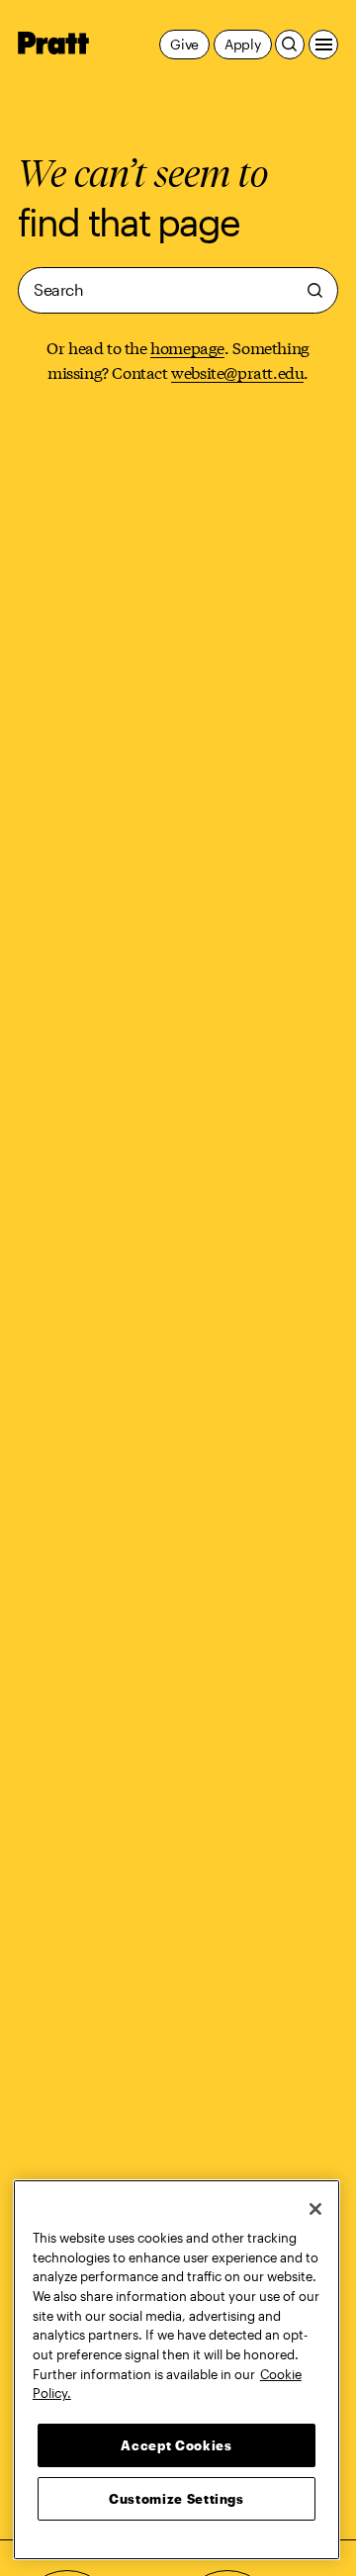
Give (184, 44)
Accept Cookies (176, 2445)
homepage (187, 347)
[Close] (315, 2209)
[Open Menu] (323, 45)
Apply (243, 44)
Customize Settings (177, 2499)
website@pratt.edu (237, 371)
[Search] (290, 45)
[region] (177, 2370)
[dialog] (178, 290)
